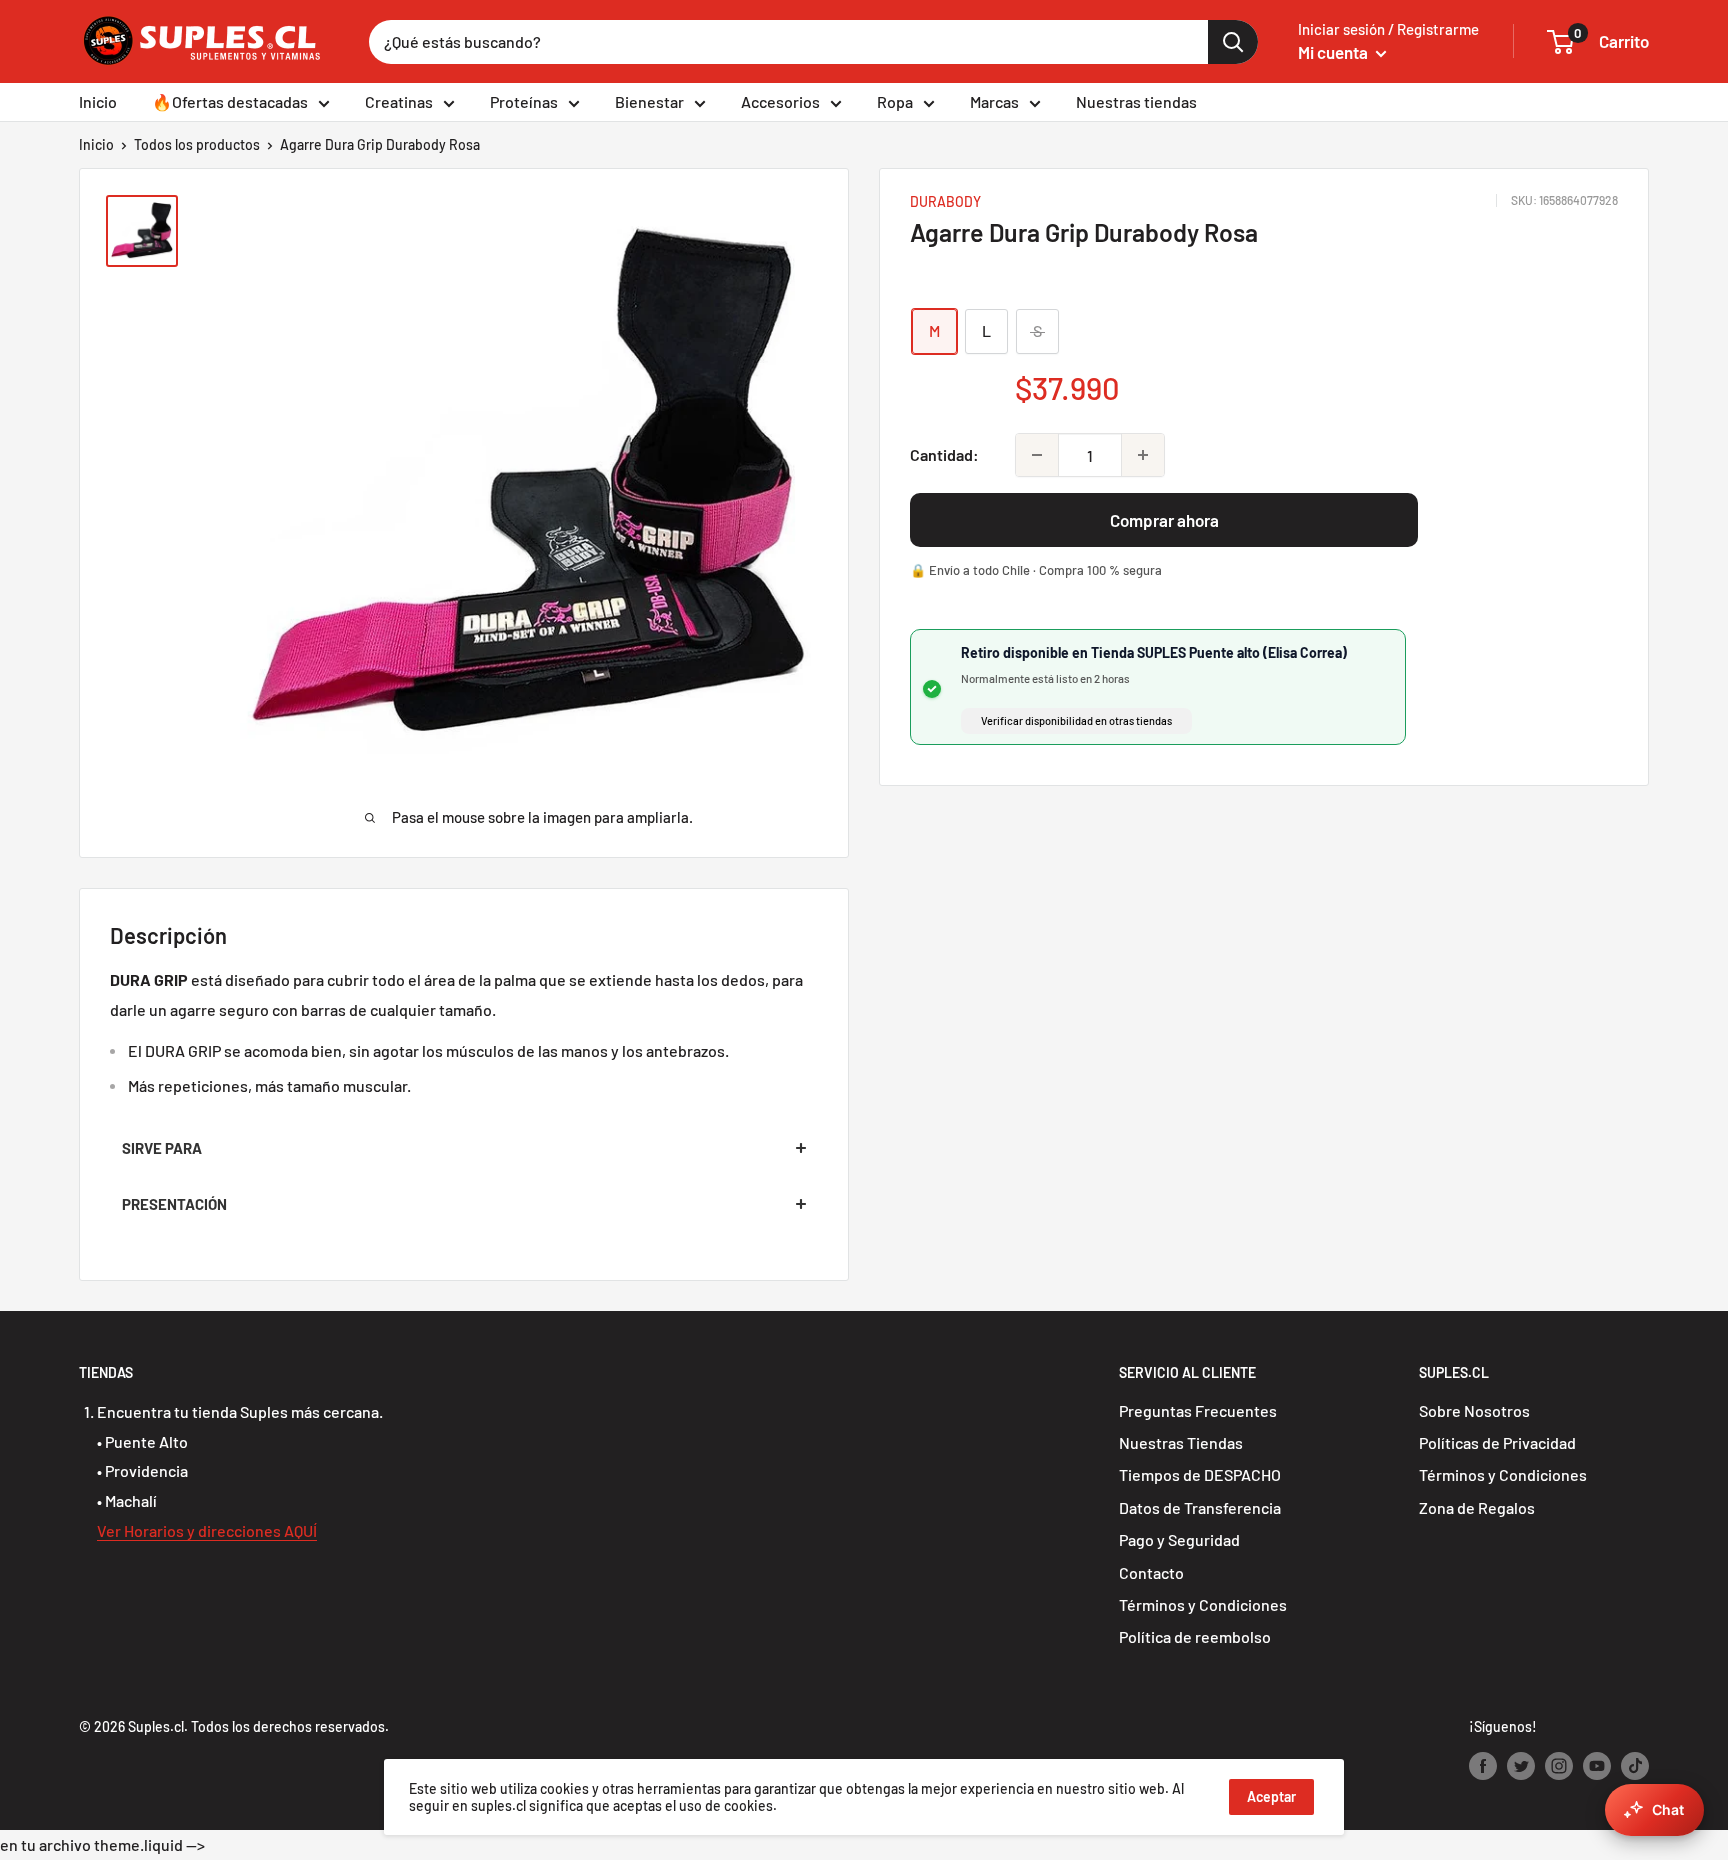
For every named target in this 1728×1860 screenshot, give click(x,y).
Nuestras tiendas (1136, 101)
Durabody (945, 201)
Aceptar (1271, 1796)
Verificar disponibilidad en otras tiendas (1076, 720)
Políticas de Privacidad (1497, 1442)
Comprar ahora (1164, 520)
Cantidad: (944, 454)
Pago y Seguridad (1179, 1539)
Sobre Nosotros (1474, 1410)
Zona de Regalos (1477, 1507)
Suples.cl (156, 1726)
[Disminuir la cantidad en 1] (1037, 455)
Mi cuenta (1334, 52)
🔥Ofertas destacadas (230, 101)
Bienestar (649, 101)
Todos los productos (197, 144)
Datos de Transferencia (1200, 1507)
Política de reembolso (1195, 1636)
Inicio (98, 101)
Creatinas (399, 101)
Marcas (994, 101)
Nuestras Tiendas (1181, 1442)
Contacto (1151, 1572)
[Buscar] (1233, 42)
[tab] (464, 1148)
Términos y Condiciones (1203, 1604)
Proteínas (524, 101)
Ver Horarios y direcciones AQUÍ (207, 1530)
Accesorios (780, 101)
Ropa (895, 101)
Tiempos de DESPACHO (1200, 1474)
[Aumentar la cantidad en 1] (1143, 455)
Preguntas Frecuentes (1198, 1410)
